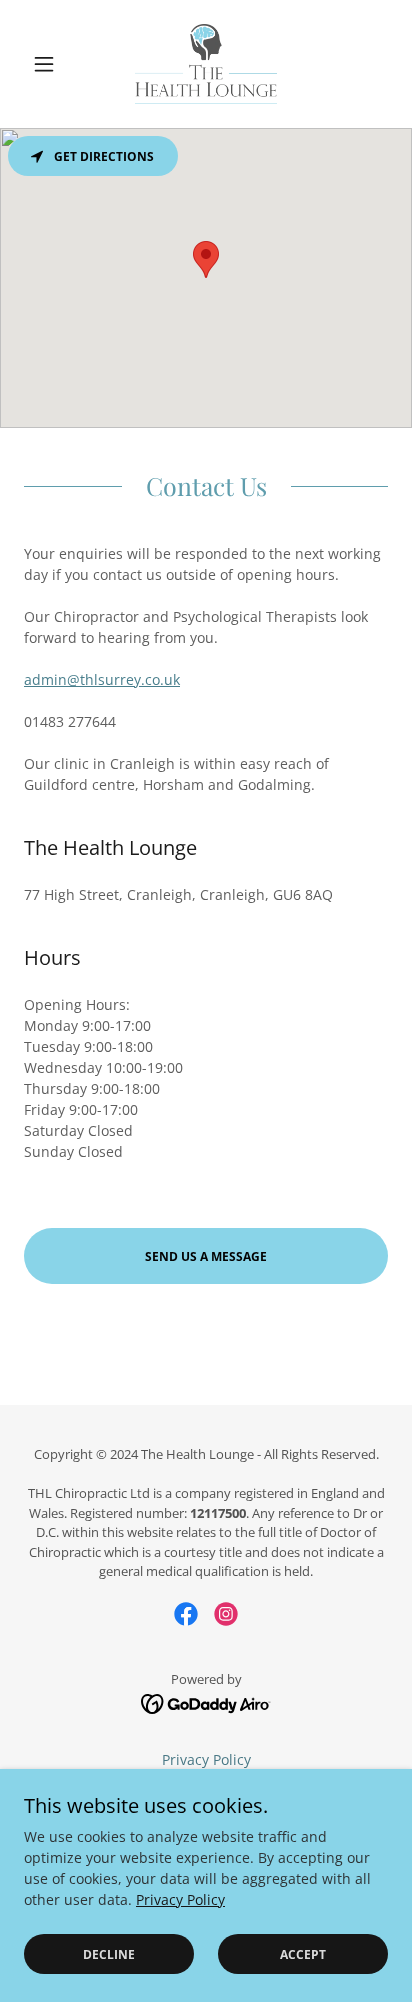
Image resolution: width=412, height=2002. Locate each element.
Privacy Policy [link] (206, 1759)
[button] (51, 64)
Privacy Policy (180, 1899)
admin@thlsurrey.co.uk (102, 679)
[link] (206, 64)
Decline (109, 1954)
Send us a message (206, 1256)
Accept (303, 1954)
